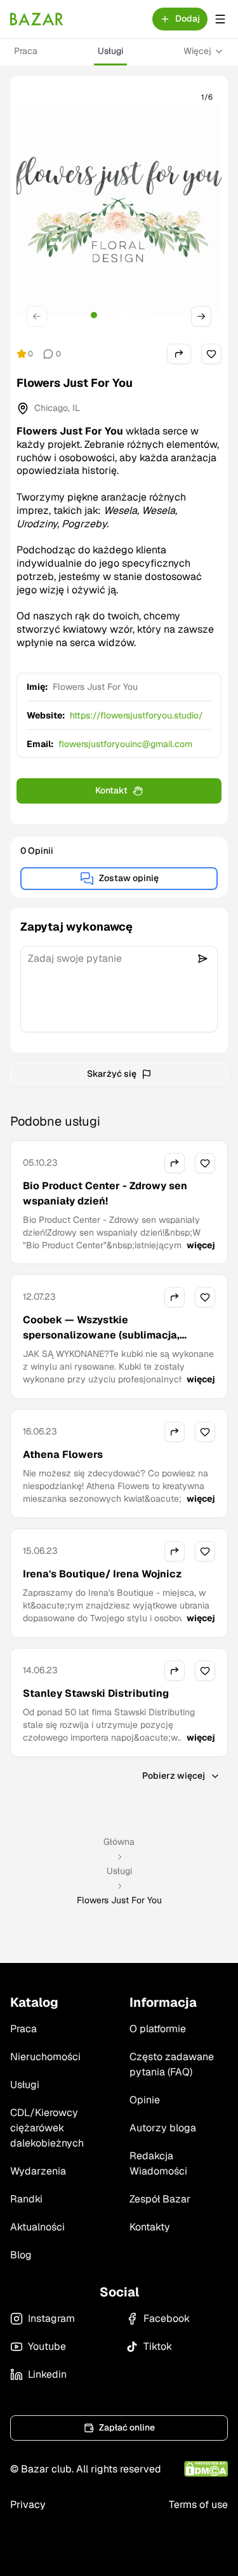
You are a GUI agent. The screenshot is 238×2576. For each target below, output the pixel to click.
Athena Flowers (63, 1454)
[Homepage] (37, 19)
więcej (201, 1245)
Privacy (28, 2505)
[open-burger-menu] (220, 19)
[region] (119, 210)
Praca (26, 51)
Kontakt (111, 790)
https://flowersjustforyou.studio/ (136, 715)
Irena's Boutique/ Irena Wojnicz (102, 1574)
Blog (21, 2255)
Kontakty (150, 2227)
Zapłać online (127, 2427)
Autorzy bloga (163, 2128)
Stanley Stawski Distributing (96, 1693)
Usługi (110, 51)
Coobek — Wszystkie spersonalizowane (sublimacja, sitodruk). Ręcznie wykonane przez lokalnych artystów (112, 1343)
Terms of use (198, 2505)
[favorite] (211, 354)
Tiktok (158, 2346)
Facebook (167, 2318)
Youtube (47, 2346)
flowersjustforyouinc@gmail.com (125, 744)
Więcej (197, 51)
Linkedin (47, 2374)
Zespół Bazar (160, 2199)
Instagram (51, 2318)
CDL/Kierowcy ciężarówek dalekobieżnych (47, 2128)
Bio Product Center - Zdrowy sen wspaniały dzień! (105, 1193)
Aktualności (37, 2227)
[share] (179, 354)
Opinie (145, 2100)
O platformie (158, 2029)
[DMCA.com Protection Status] (206, 2469)
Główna (119, 1842)
